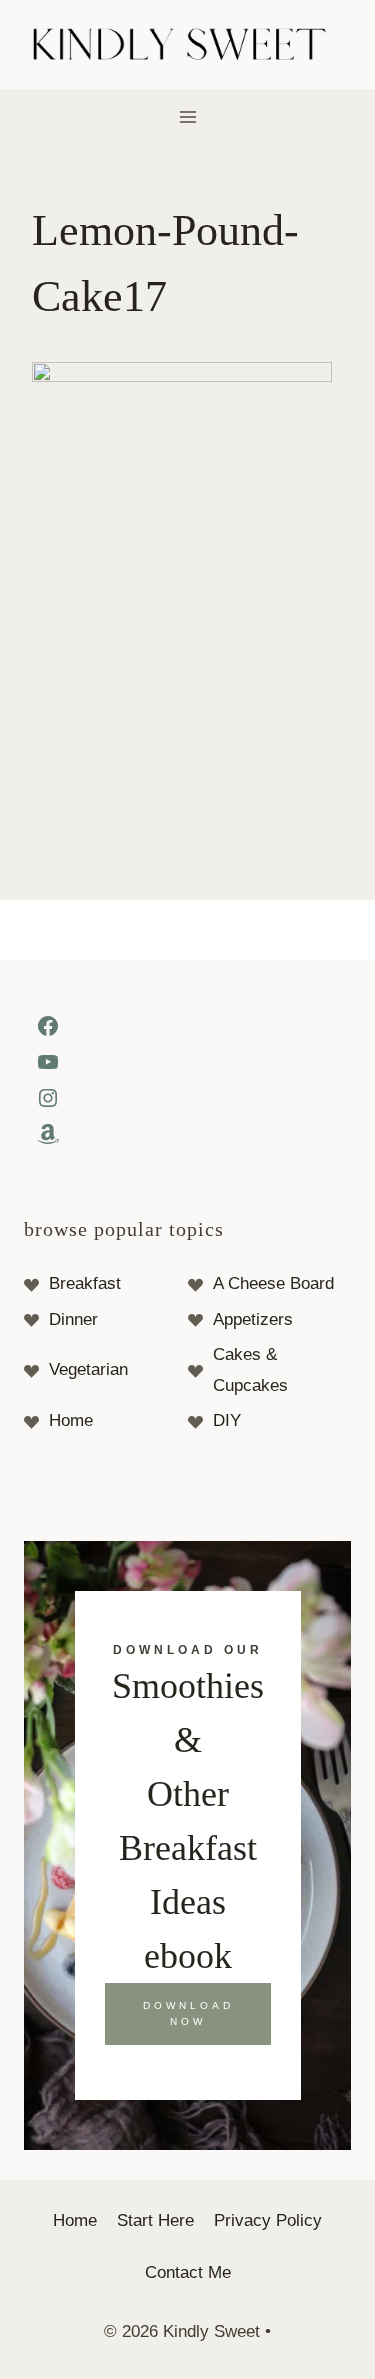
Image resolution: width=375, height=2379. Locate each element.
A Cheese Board (273, 1283)
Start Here (155, 2220)
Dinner (73, 1319)
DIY (227, 1420)
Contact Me (188, 2272)
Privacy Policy (268, 2220)
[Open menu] (187, 116)
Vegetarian (88, 1369)
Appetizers (253, 1319)
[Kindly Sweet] (187, 45)
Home (71, 1420)
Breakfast (85, 1283)
